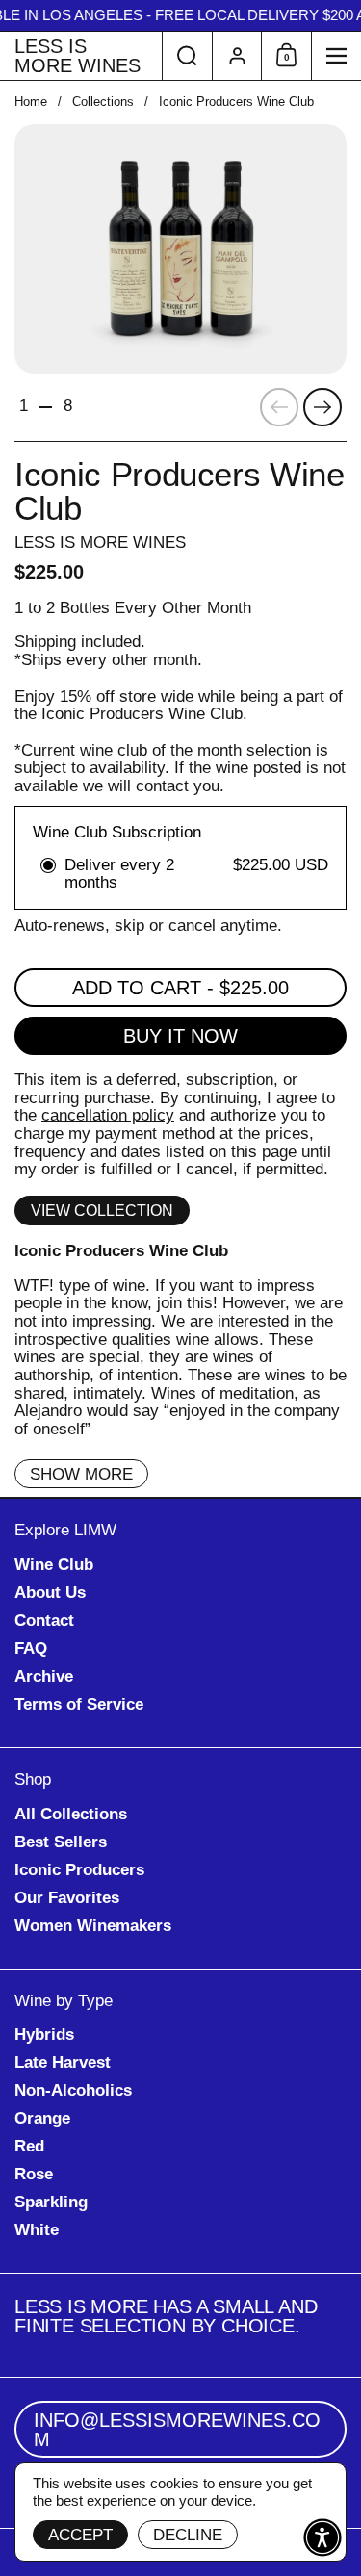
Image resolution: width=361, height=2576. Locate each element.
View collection (102, 1211)
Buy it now (180, 1036)
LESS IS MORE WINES (77, 56)
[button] (187, 56)
